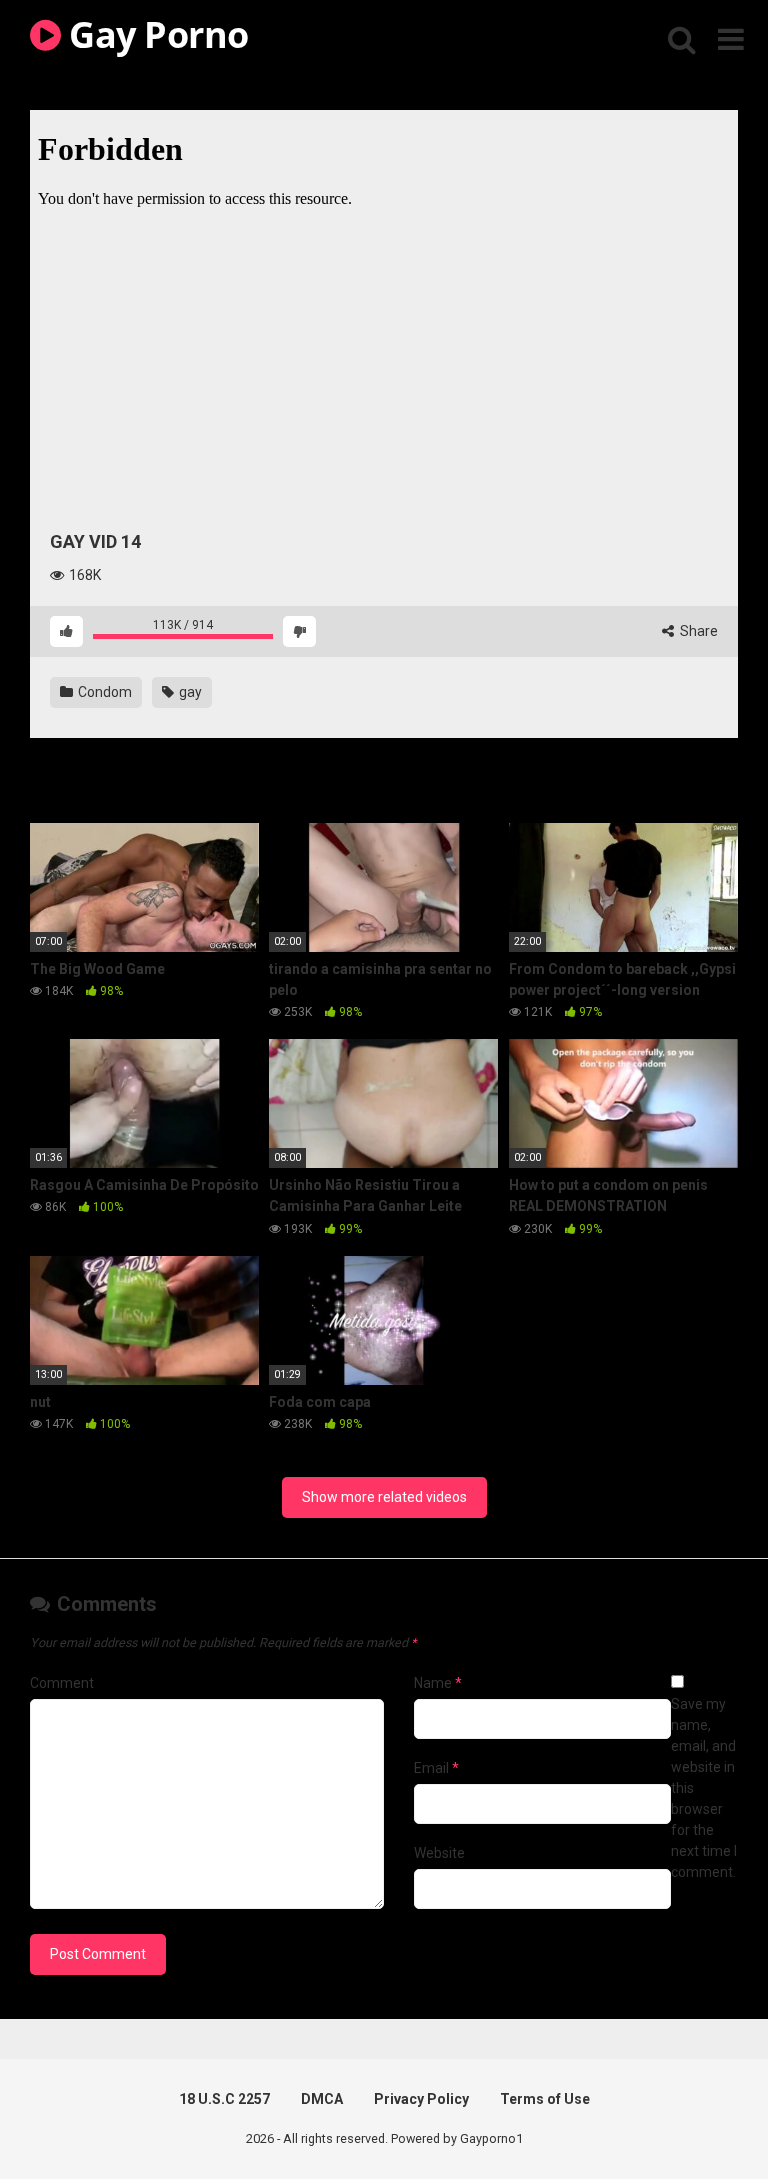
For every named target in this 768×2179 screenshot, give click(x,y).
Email (436, 1768)
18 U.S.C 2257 (224, 2099)
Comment (62, 1683)
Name (438, 1683)
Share (697, 631)
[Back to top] (701, 2118)
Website (439, 1853)
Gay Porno (155, 34)
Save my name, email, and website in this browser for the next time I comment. (704, 1788)
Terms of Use (545, 2099)
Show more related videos (384, 1497)
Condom (103, 692)
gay (189, 692)
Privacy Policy (421, 2099)
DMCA (322, 2099)
